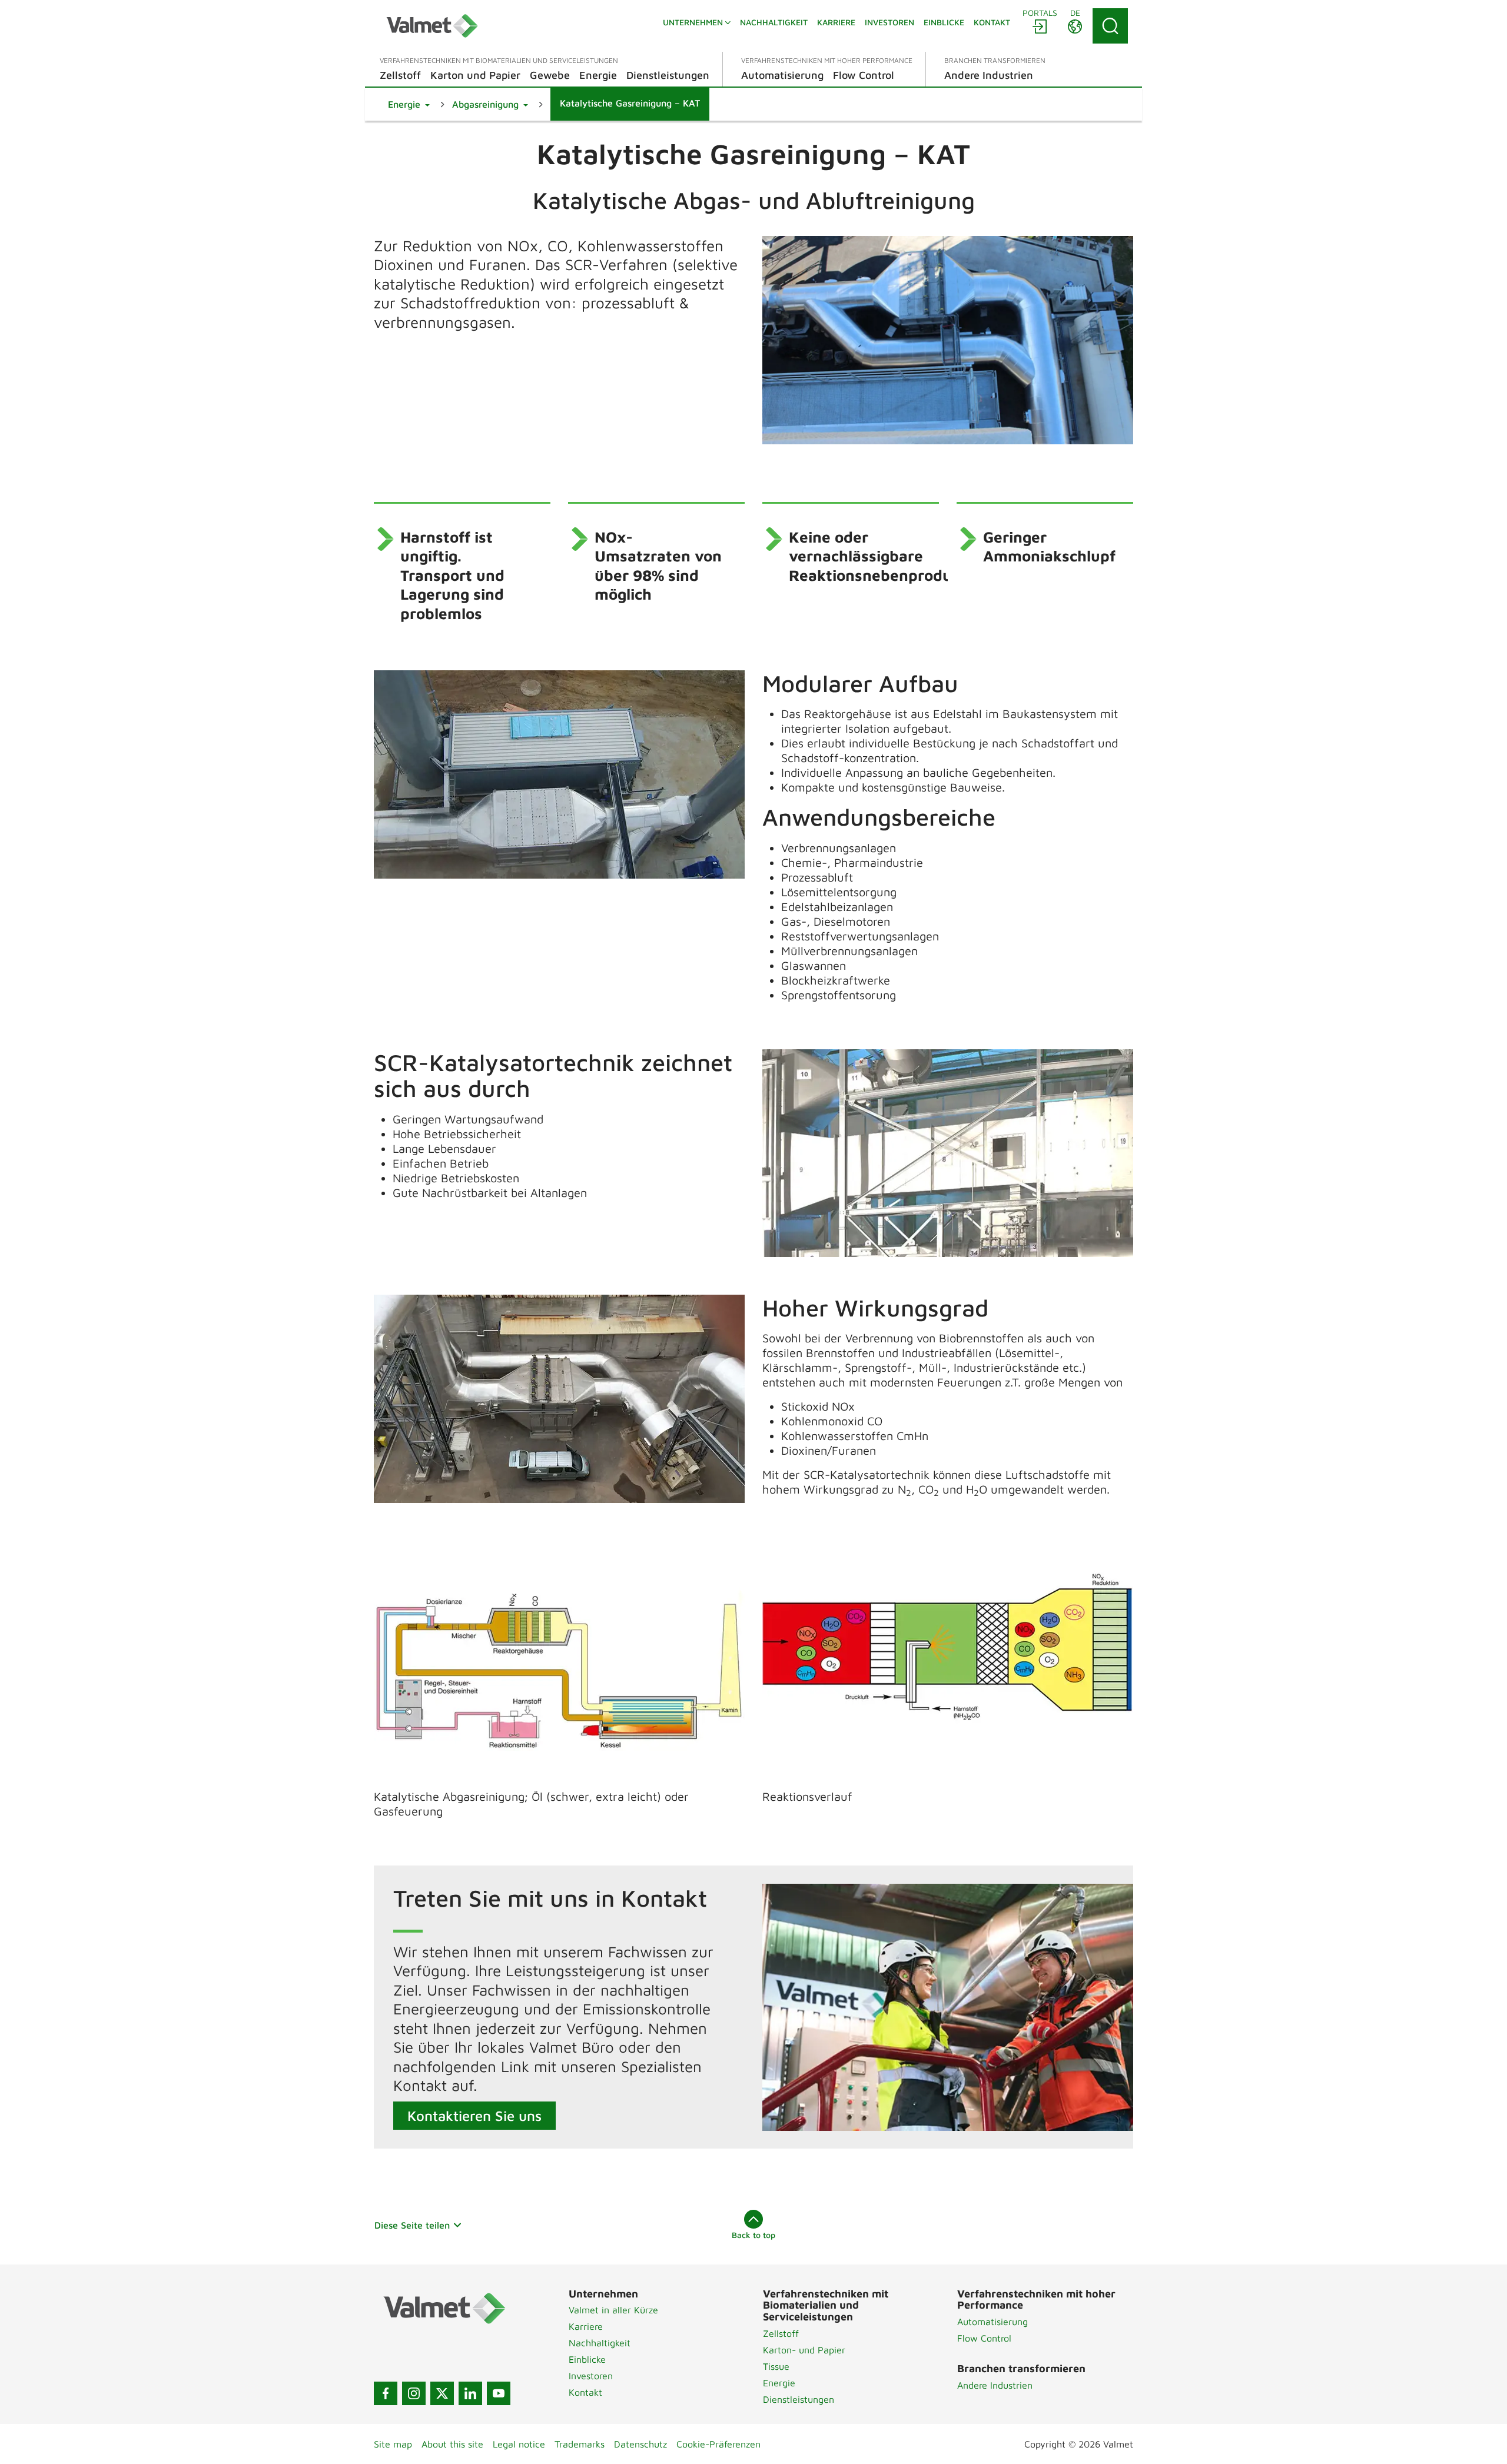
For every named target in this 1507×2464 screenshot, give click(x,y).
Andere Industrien (995, 2385)
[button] (409, 104)
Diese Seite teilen (412, 2225)
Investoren (591, 2376)
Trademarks (580, 2444)
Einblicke (587, 2359)
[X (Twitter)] (442, 2393)
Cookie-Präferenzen (718, 2444)
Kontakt (585, 2392)
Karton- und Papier (804, 2350)
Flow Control (984, 2338)
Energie (779, 2383)
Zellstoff (781, 2333)
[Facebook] (386, 2393)
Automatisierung (993, 2322)
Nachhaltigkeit (600, 2343)
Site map (393, 2444)
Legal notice (519, 2444)
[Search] (1110, 26)
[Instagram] (414, 2393)
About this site (452, 2444)
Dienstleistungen (799, 2399)
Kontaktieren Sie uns (474, 2116)
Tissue (776, 2366)
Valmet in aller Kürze (613, 2310)
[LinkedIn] (470, 2393)
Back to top (753, 2235)
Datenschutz (640, 2444)
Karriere (586, 2326)
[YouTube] (499, 2393)
